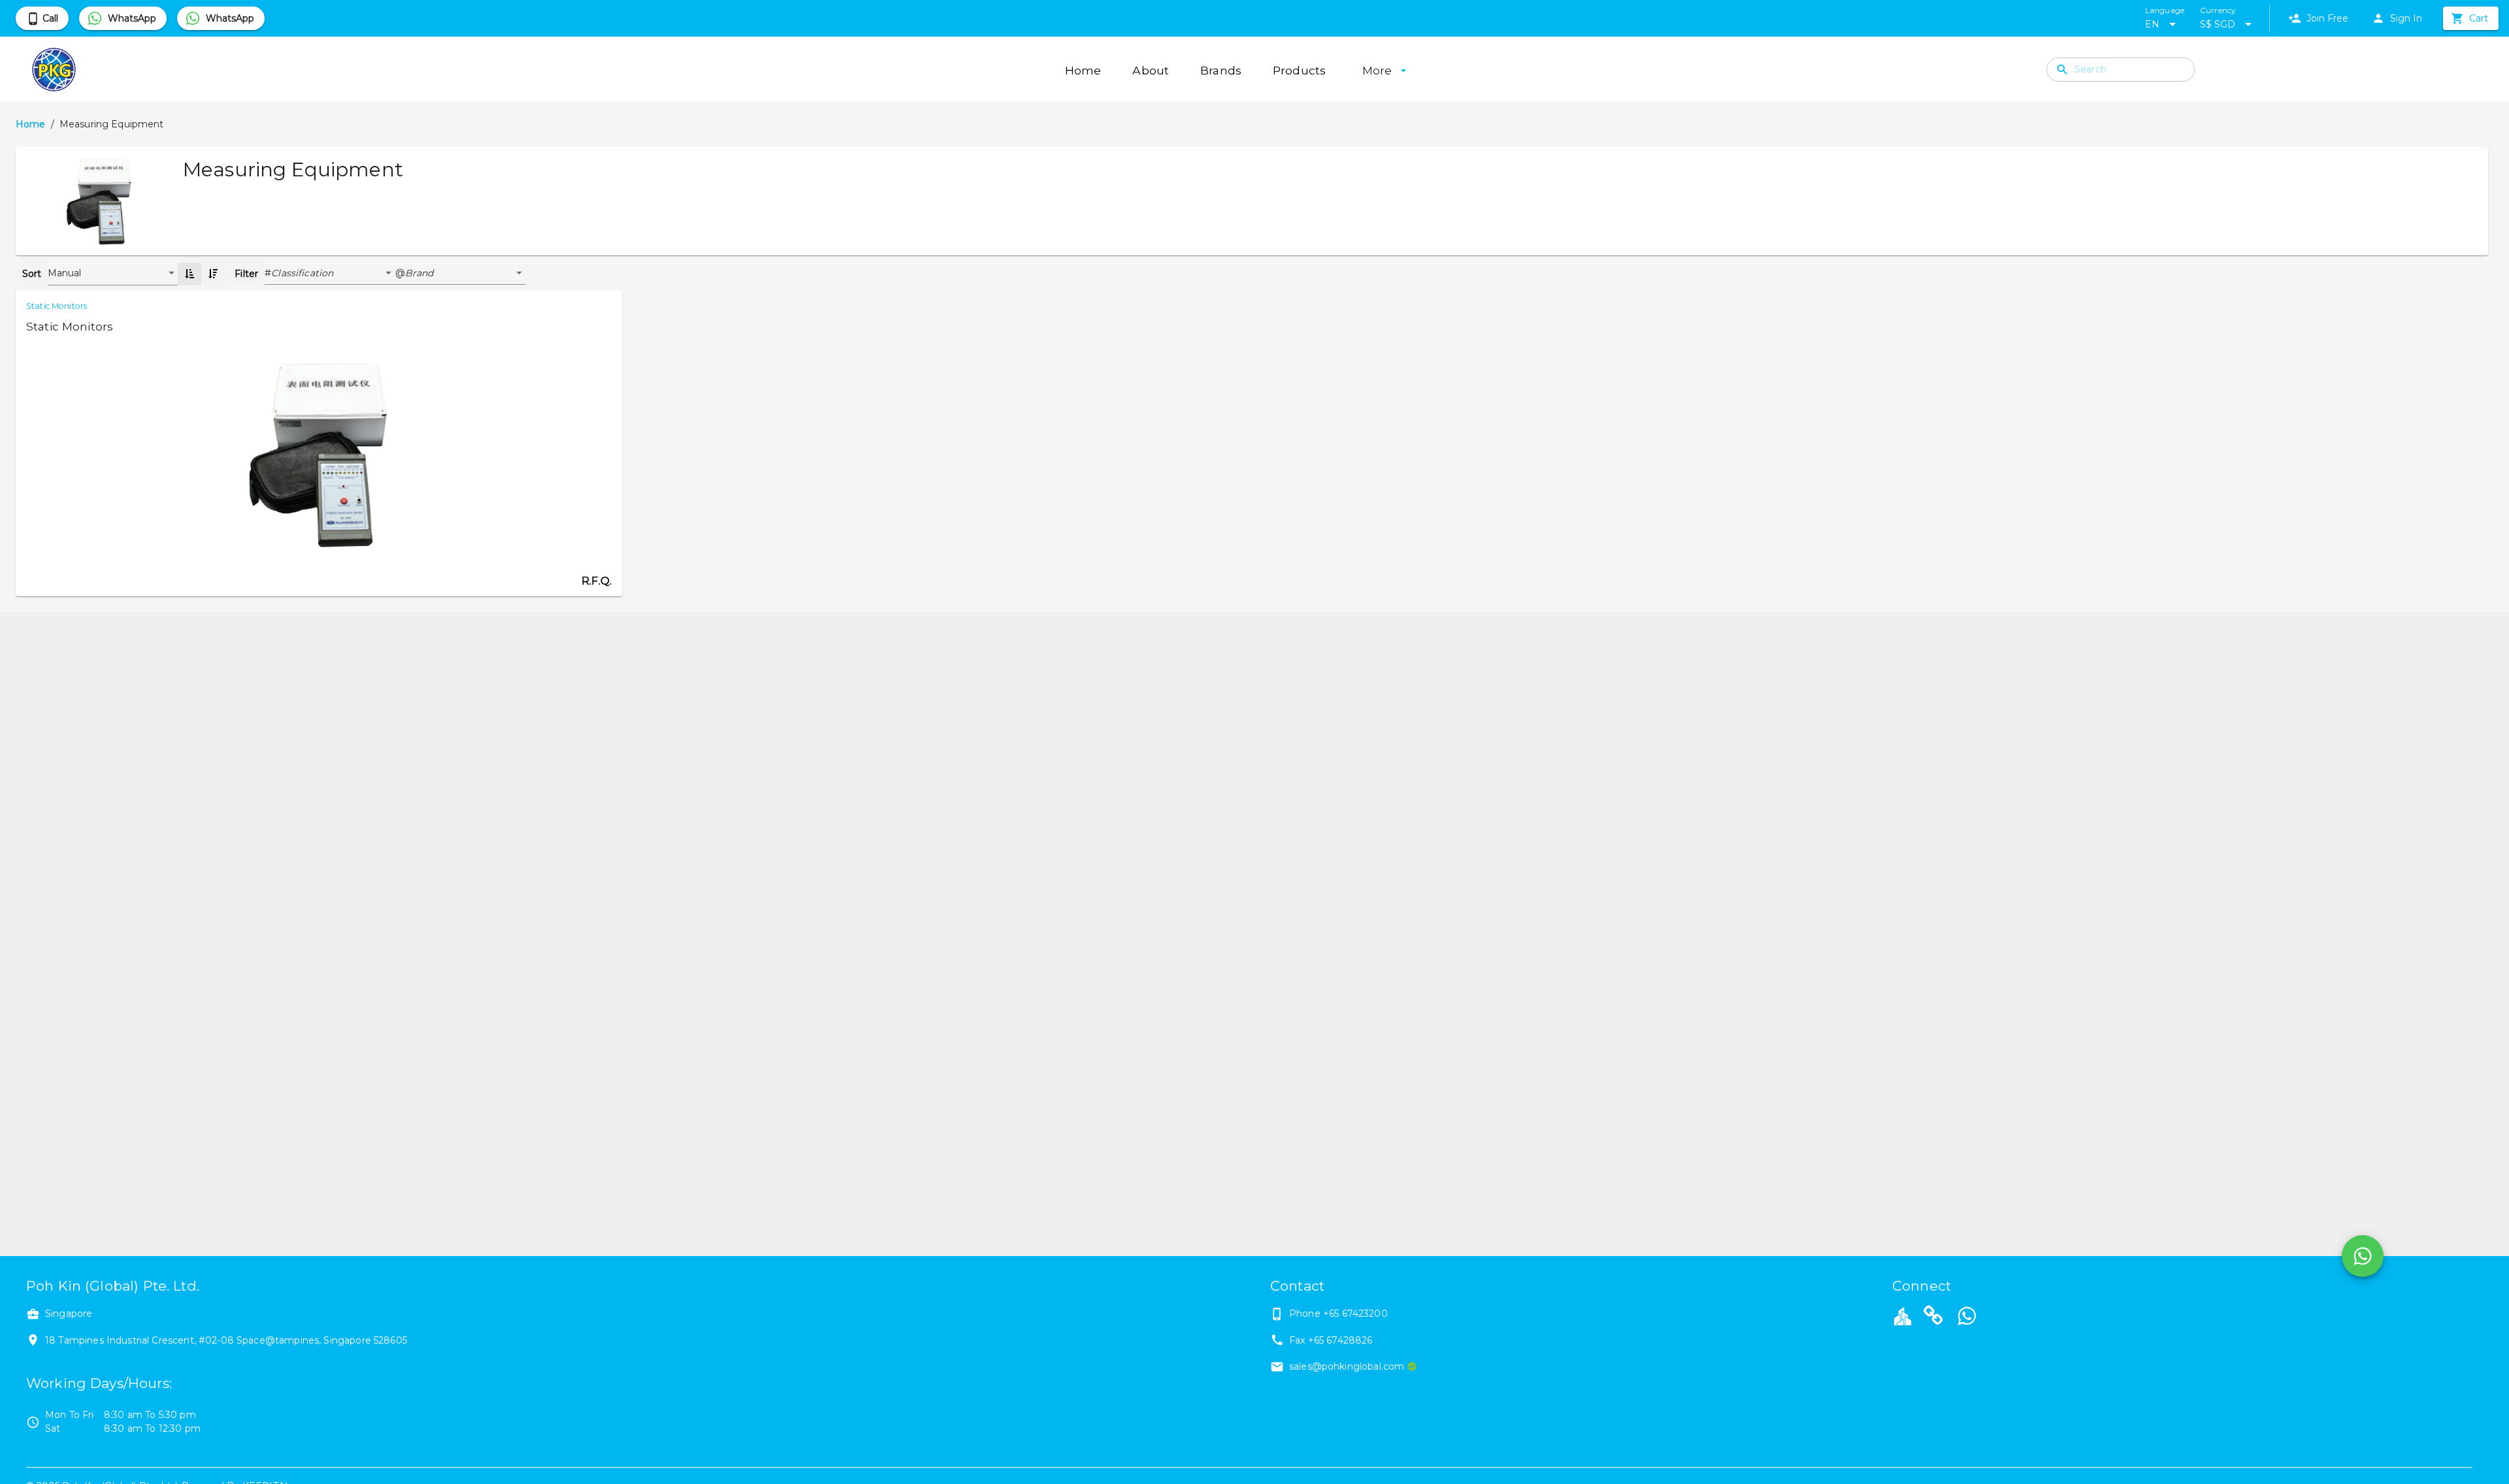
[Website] (1933, 1317)
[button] (333, 274)
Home (31, 124)
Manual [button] (65, 273)
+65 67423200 (1355, 1314)
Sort (32, 274)
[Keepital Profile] (1903, 1315)
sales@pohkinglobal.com (1347, 1366)
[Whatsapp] (1967, 1317)
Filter (246, 274)
